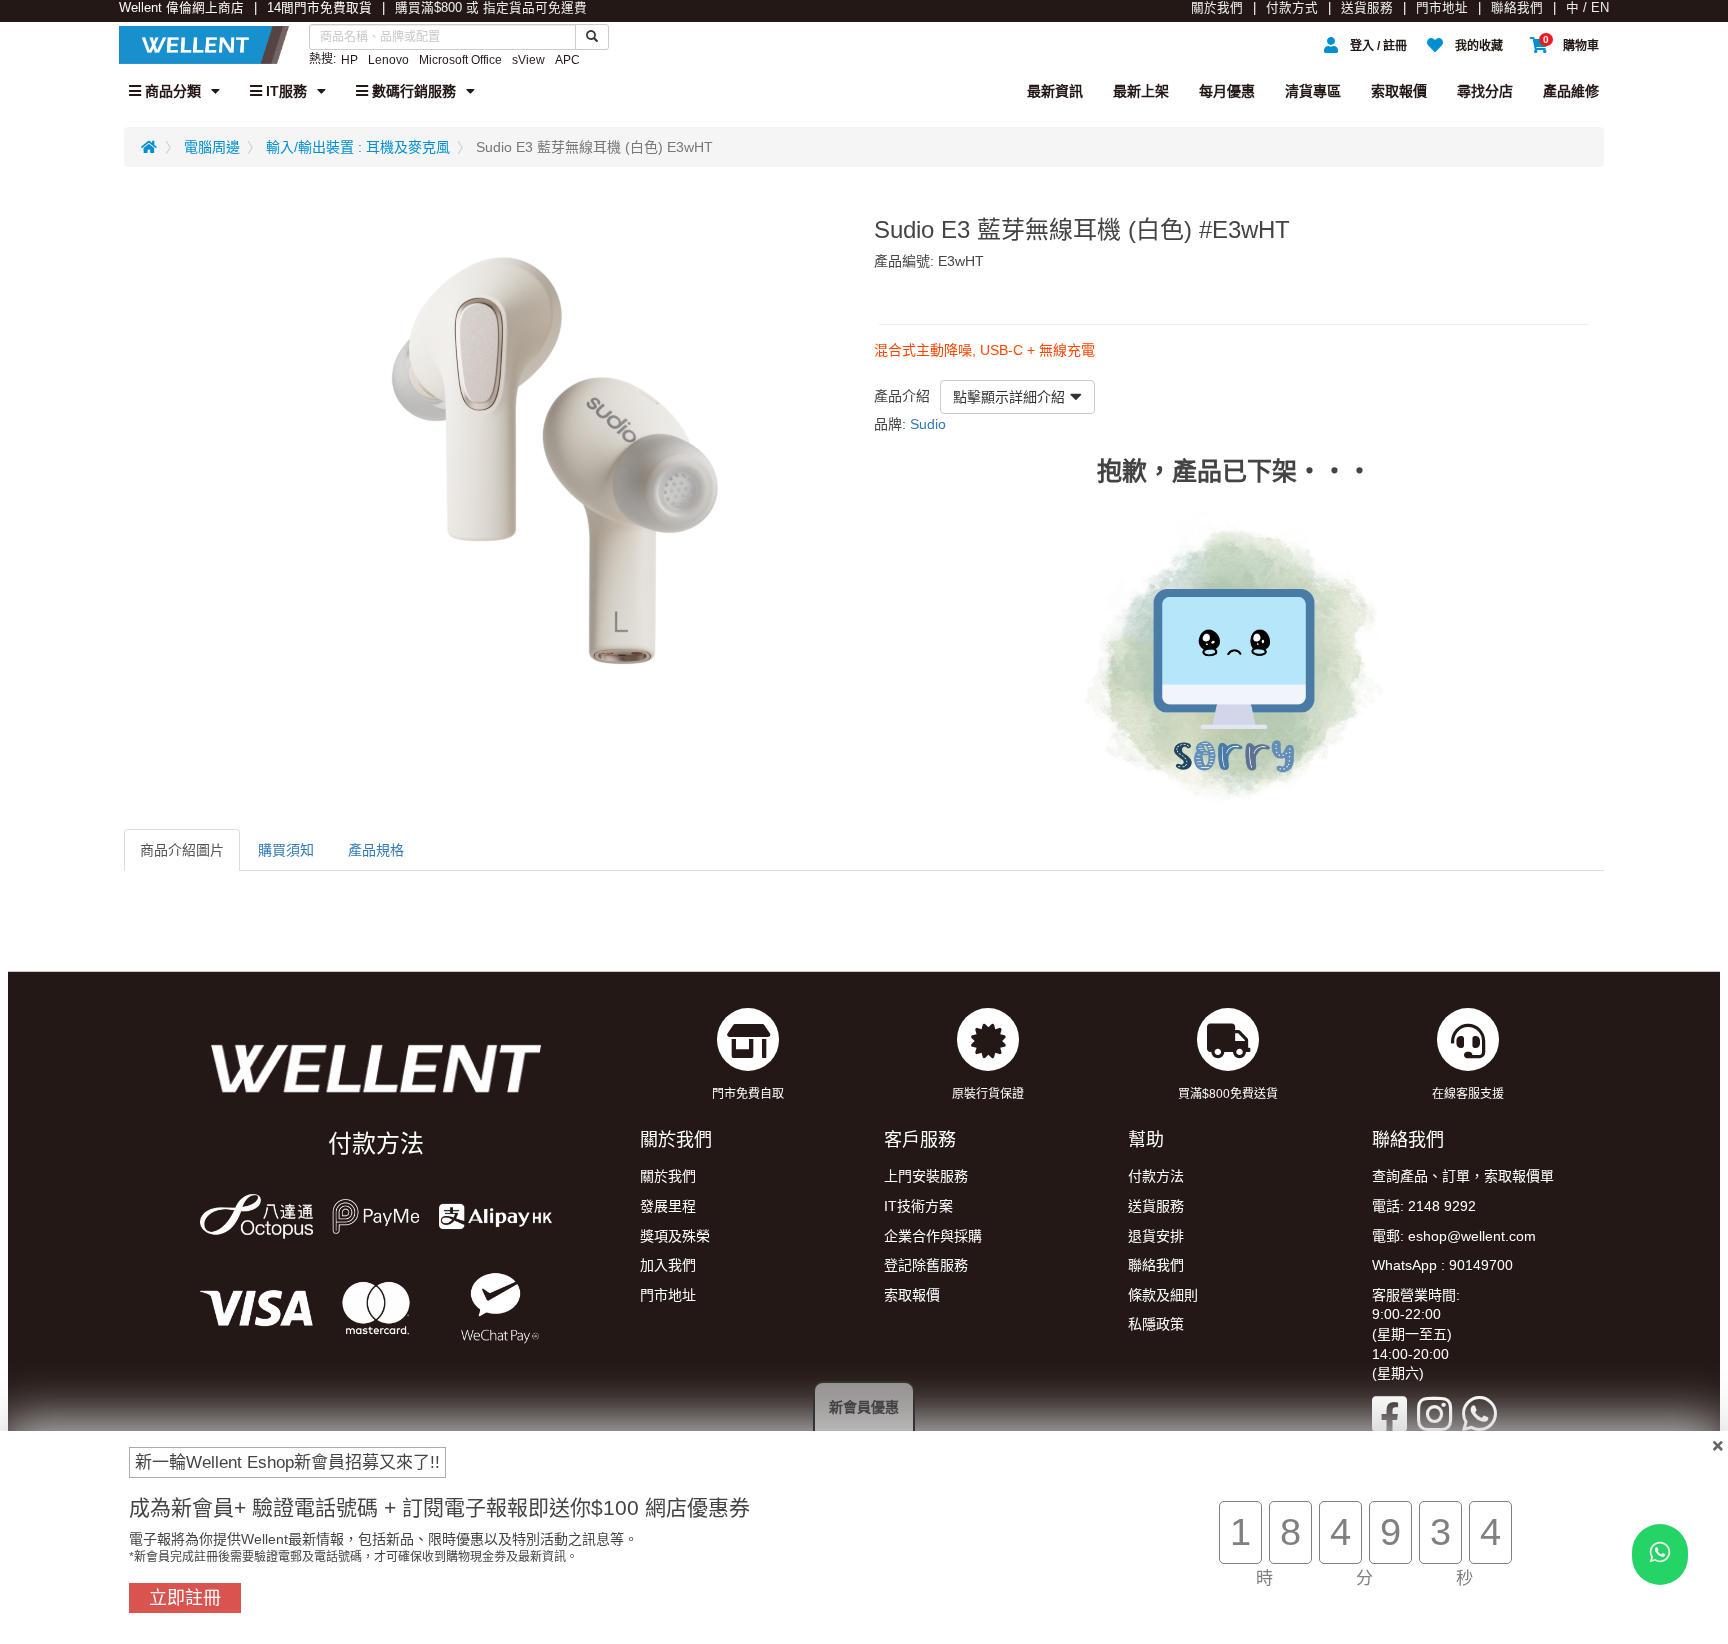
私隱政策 (1156, 1324)
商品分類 (171, 91)
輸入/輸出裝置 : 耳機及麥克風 (358, 147)
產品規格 (376, 850)
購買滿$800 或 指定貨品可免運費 (491, 8)
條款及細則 (1163, 1295)
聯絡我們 (1517, 8)
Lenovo (388, 60)
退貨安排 (1156, 1236)
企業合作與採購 (933, 1236)
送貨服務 (1367, 8)
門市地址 (1442, 8)
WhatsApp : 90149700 (1442, 1265)
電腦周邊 (212, 147)
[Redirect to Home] (149, 147)
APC (567, 60)
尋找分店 (1485, 91)
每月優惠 (1227, 91)
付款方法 (1156, 1176)
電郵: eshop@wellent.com (1454, 1236)
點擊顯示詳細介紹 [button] (1009, 397)
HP (349, 60)
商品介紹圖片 (182, 850)
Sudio (928, 424)
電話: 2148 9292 (1424, 1206)
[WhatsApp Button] (1660, 1554)
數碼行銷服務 (412, 91)
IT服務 (284, 91)
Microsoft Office (460, 60)
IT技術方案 (918, 1206)
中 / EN (1587, 8)
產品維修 (1571, 91)
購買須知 (286, 850)
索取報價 (1399, 91)
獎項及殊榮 (675, 1236)
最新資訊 (1055, 91)
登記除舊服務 (926, 1265)
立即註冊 (185, 1598)
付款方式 (1292, 8)
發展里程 (668, 1206)
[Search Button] (592, 37)
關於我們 (1217, 8)
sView (528, 60)
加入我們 (668, 1265)
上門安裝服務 (926, 1176)
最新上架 (1141, 91)
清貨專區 (1313, 91)
